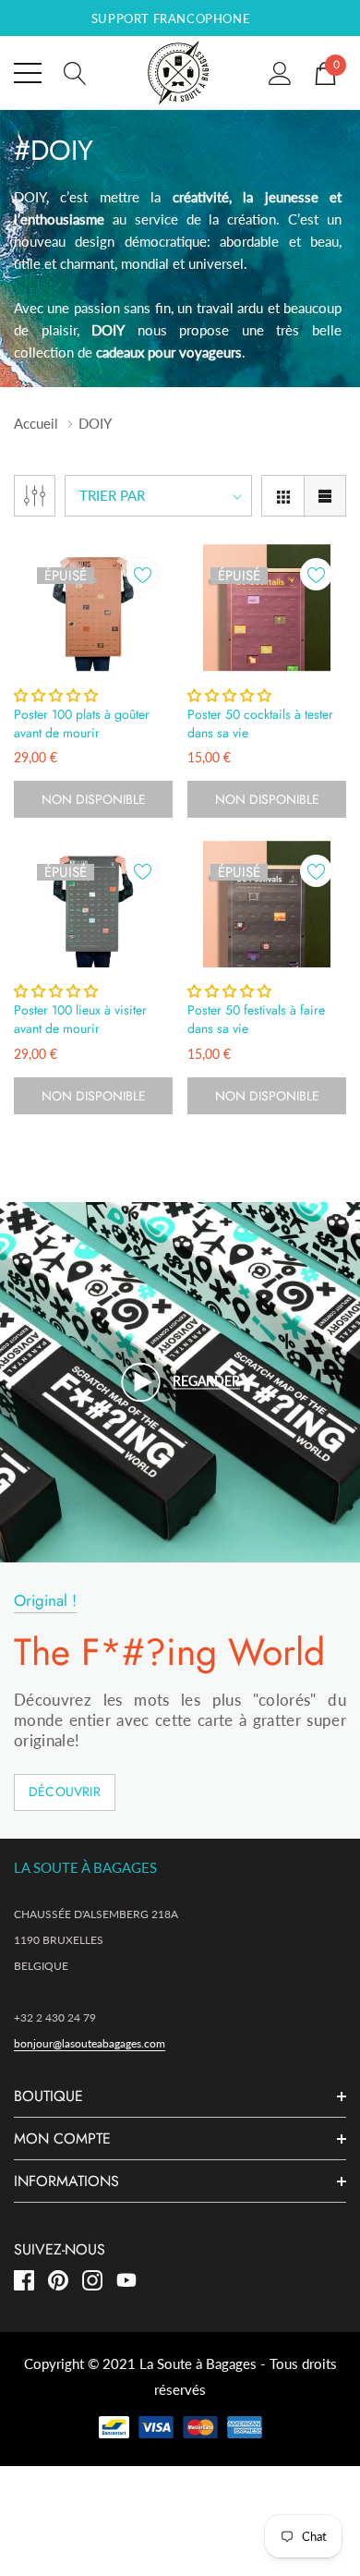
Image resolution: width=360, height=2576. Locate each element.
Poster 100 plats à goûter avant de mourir (82, 723)
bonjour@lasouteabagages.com (90, 2043)
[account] (280, 71)
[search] (75, 71)
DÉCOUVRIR (65, 1792)
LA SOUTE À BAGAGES (85, 1867)
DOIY (95, 423)
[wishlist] (143, 574)
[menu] (28, 73)
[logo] (180, 73)
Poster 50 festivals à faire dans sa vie (256, 1019)
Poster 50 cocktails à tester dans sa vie (260, 723)
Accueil (36, 423)
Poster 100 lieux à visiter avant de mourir (80, 1019)
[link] (93, 608)
